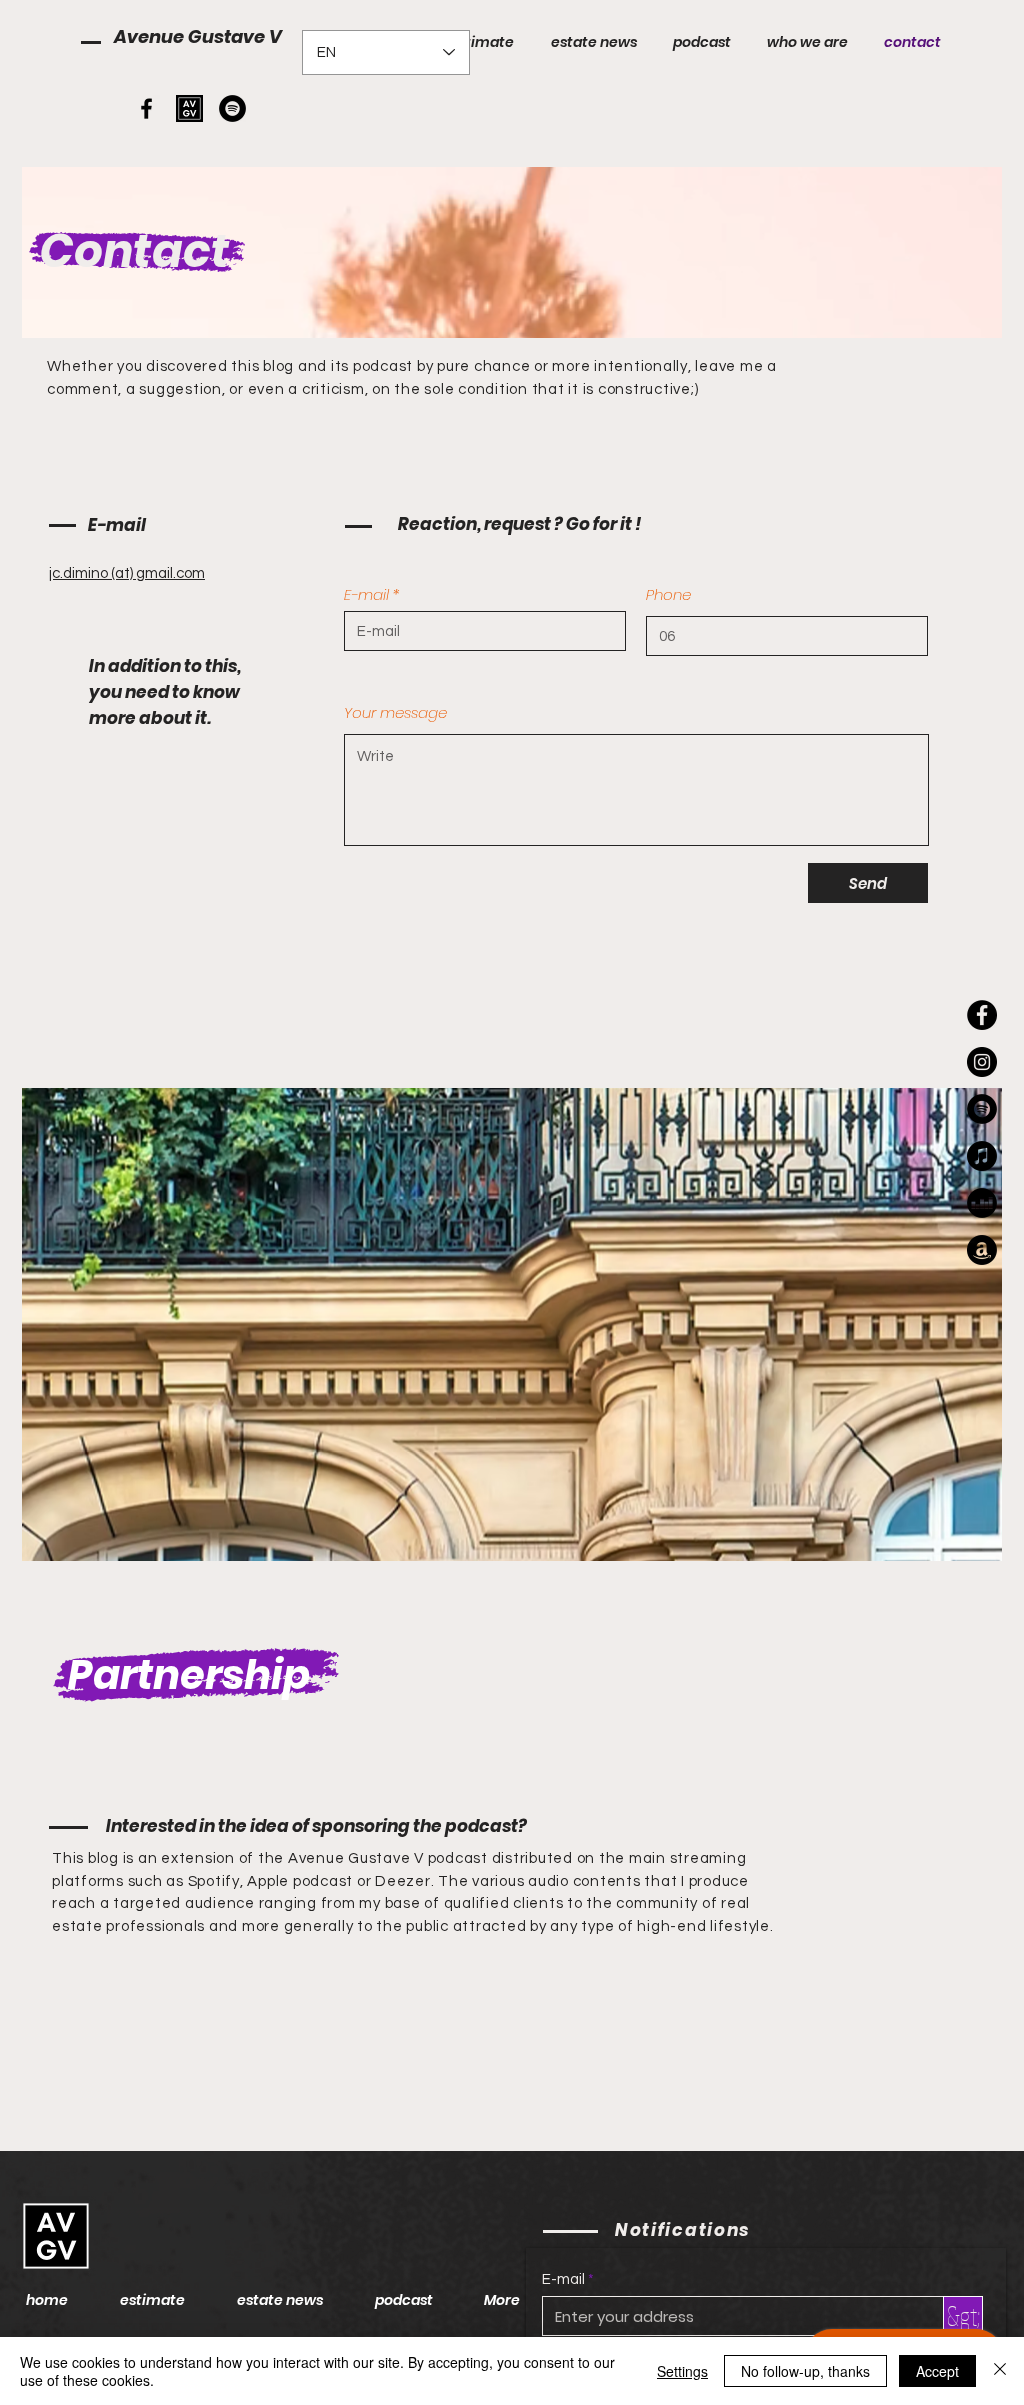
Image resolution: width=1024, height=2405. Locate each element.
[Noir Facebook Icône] (146, 108)
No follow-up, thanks (805, 2371)
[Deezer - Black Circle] (982, 1203)
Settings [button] (682, 2371)
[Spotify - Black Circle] (232, 108)
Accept (937, 2371)
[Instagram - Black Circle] (982, 1062)
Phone (668, 594)
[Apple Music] (982, 1156)
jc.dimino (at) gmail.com (127, 573)
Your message (395, 712)
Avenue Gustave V (198, 36)
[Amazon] (982, 1250)
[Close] (1000, 2371)
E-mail (366, 594)
